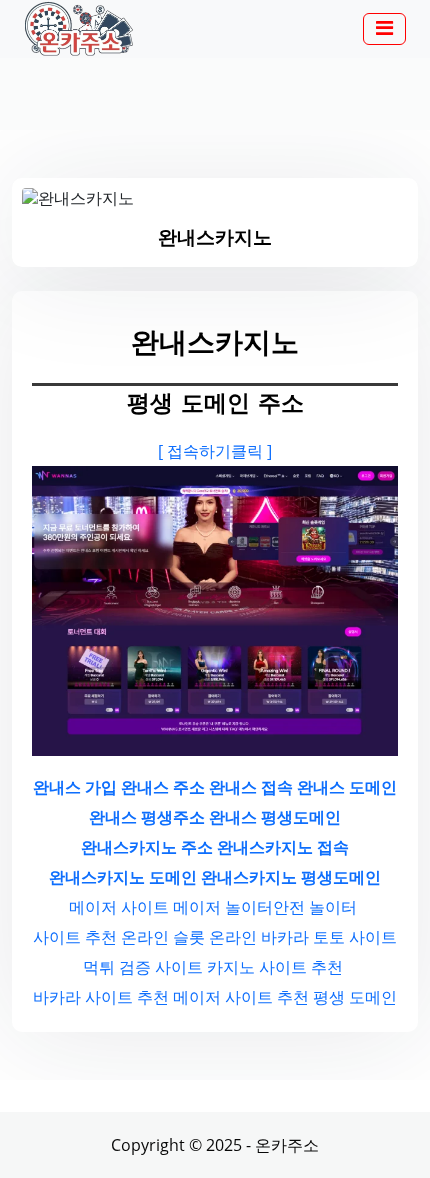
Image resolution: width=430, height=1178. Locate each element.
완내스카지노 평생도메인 (291, 877)
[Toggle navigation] (384, 29)
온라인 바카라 (259, 937)
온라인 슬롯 (163, 937)
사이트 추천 (75, 937)
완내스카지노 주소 (147, 847)
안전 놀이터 (315, 907)
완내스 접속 (251, 787)
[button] (384, 30)
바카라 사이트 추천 (101, 997)
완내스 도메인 (347, 787)
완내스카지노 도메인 (123, 877)
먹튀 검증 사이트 (143, 967)
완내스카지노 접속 (283, 847)
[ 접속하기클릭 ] (215, 451)
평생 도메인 (355, 997)
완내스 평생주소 (147, 817)
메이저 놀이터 (223, 907)
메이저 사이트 (119, 907)
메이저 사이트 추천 (241, 997)
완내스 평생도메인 (275, 817)
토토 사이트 (355, 937)
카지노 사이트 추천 (275, 967)
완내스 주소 (163, 787)
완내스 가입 (75, 787)
